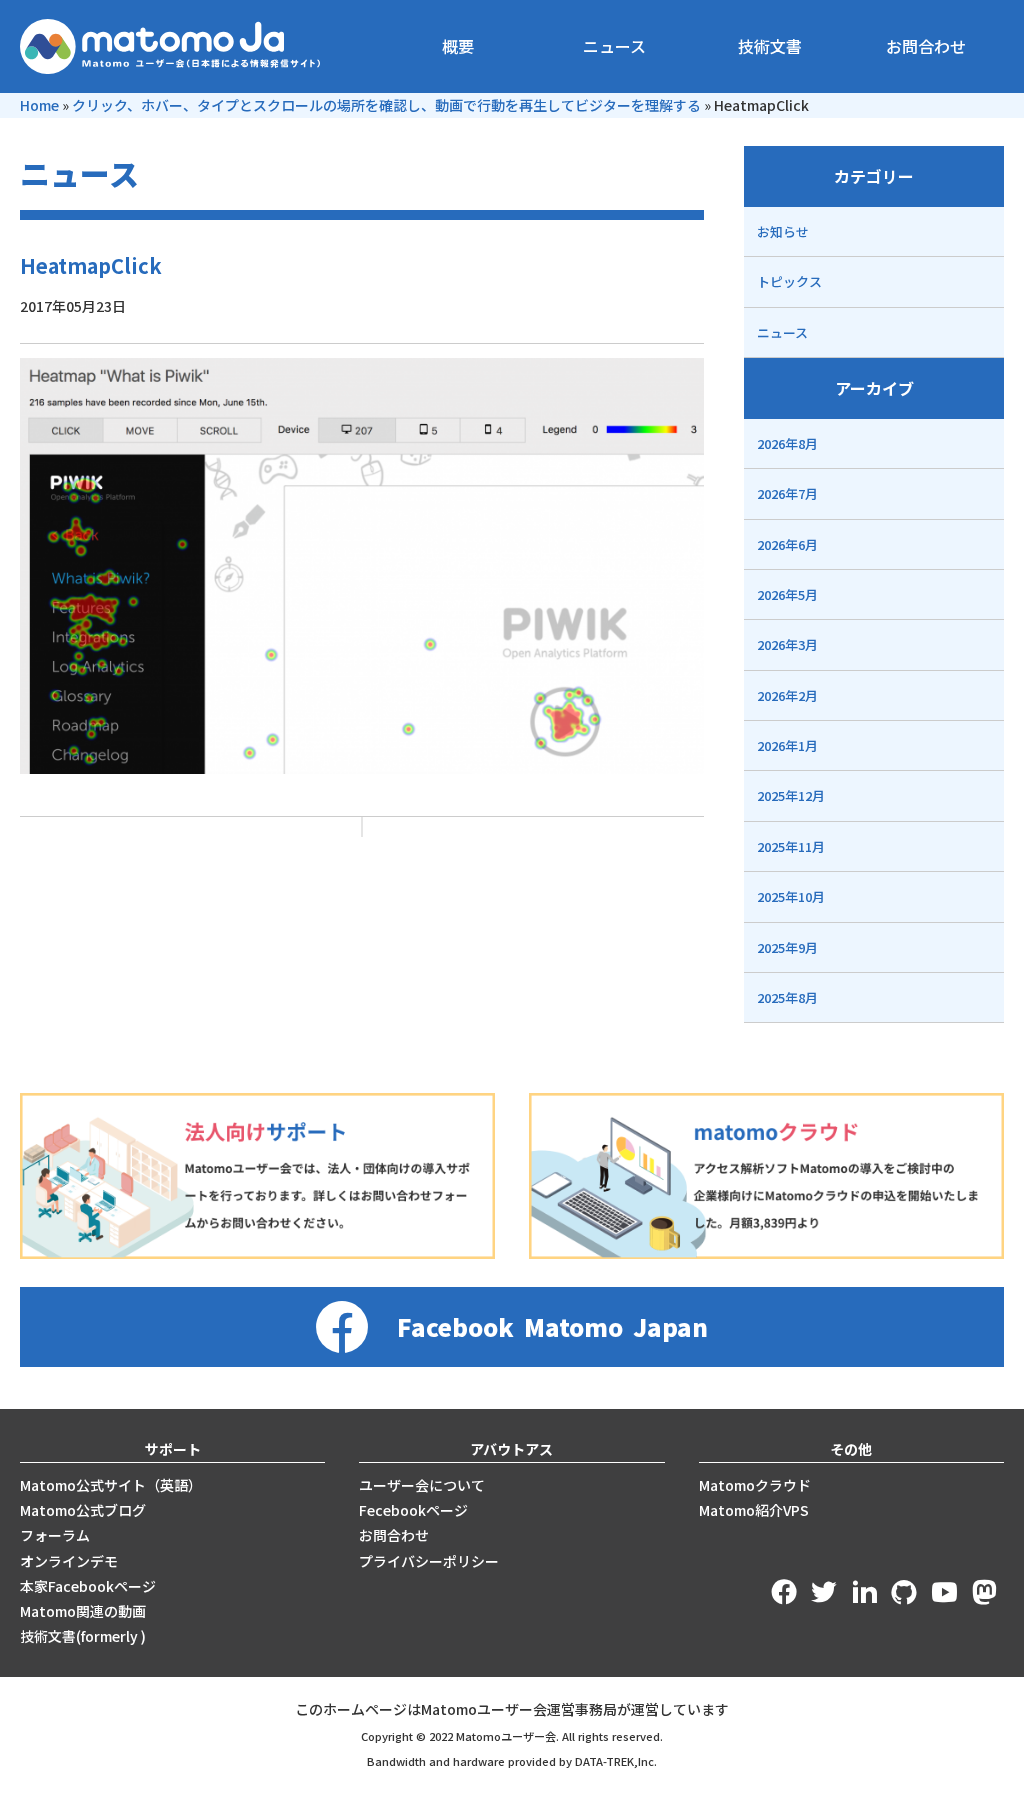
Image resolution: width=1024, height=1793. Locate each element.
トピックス (789, 281)
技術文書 (770, 46)
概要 (458, 46)
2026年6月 (787, 544)
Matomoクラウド (755, 1485)
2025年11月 (791, 846)
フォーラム (55, 1535)
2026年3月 (787, 644)
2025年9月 (787, 947)
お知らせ (783, 231)
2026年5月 (787, 594)
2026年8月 (787, 443)
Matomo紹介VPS (754, 1510)
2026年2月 (787, 695)
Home (39, 105)
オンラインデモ (69, 1561)
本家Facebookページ (88, 1586)
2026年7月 (787, 493)
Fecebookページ (413, 1510)
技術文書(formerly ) (83, 1636)
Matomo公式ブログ (83, 1510)
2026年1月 (787, 745)
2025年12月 (791, 795)
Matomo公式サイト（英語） (111, 1485)
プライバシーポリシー (429, 1561)
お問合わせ (926, 46)
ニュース (614, 46)
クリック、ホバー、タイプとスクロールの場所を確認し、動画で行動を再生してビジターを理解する (386, 105)
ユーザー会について (422, 1485)
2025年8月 (787, 997)
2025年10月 (791, 896)
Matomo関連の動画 (83, 1611)
